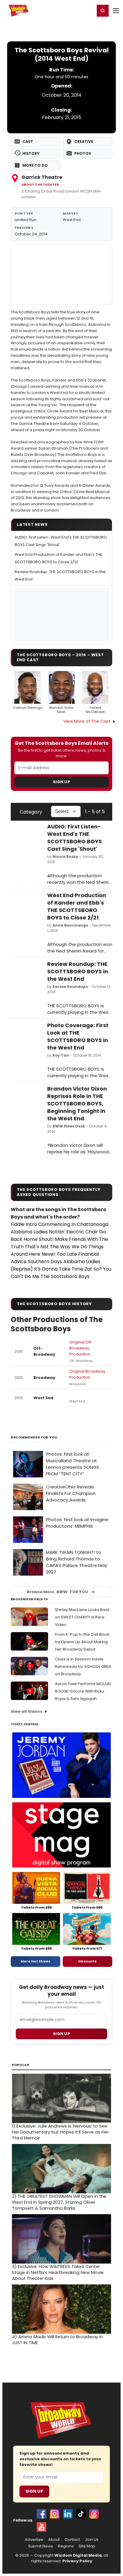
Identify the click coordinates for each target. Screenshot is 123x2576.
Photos (83, 153)
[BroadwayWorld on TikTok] (81, 2514)
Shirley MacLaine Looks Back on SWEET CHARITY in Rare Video (82, 1617)
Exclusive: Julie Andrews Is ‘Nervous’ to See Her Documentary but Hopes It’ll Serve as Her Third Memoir (60, 2132)
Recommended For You (34, 1437)
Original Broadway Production (87, 1374)
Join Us (92, 2540)
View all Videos (27, 1711)
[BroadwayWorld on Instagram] (55, 2514)
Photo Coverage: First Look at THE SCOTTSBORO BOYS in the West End (78, 1036)
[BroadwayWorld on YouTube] (41, 2527)
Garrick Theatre (42, 177)
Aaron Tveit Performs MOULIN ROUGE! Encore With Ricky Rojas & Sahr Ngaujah (83, 1691)
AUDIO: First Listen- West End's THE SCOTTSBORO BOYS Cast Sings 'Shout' (74, 838)
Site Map (87, 2546)
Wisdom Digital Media (78, 2555)
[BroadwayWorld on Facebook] (41, 2514)
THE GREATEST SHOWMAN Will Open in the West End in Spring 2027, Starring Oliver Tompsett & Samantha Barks (59, 2202)
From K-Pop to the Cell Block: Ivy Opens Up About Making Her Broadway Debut (83, 1642)
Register (71, 10)
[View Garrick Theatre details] (61, 274)
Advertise (34, 2540)
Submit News (41, 2546)
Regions (66, 2546)
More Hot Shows (36, 1961)
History (31, 153)
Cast (28, 141)
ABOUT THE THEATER (40, 185)
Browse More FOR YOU (57, 1592)
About (54, 2540)
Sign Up (61, 782)
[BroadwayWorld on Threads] (94, 2514)
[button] (103, 11)
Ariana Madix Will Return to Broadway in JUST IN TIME (57, 2340)
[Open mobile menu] (116, 11)
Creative (84, 141)
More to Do (35, 165)
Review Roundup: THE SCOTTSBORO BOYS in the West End (78, 971)
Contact (72, 2540)
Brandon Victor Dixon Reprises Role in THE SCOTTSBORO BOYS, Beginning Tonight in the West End (77, 1104)
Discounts (87, 1961)
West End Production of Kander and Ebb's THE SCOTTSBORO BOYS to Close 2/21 (77, 906)
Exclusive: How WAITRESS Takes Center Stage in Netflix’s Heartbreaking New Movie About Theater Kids (58, 2272)
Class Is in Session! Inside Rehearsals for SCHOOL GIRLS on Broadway (83, 1666)
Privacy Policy (77, 2561)
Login (88, 10)
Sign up (61, 2034)
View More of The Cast (87, 721)
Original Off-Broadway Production (81, 1348)
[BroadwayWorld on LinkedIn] (68, 2514)
